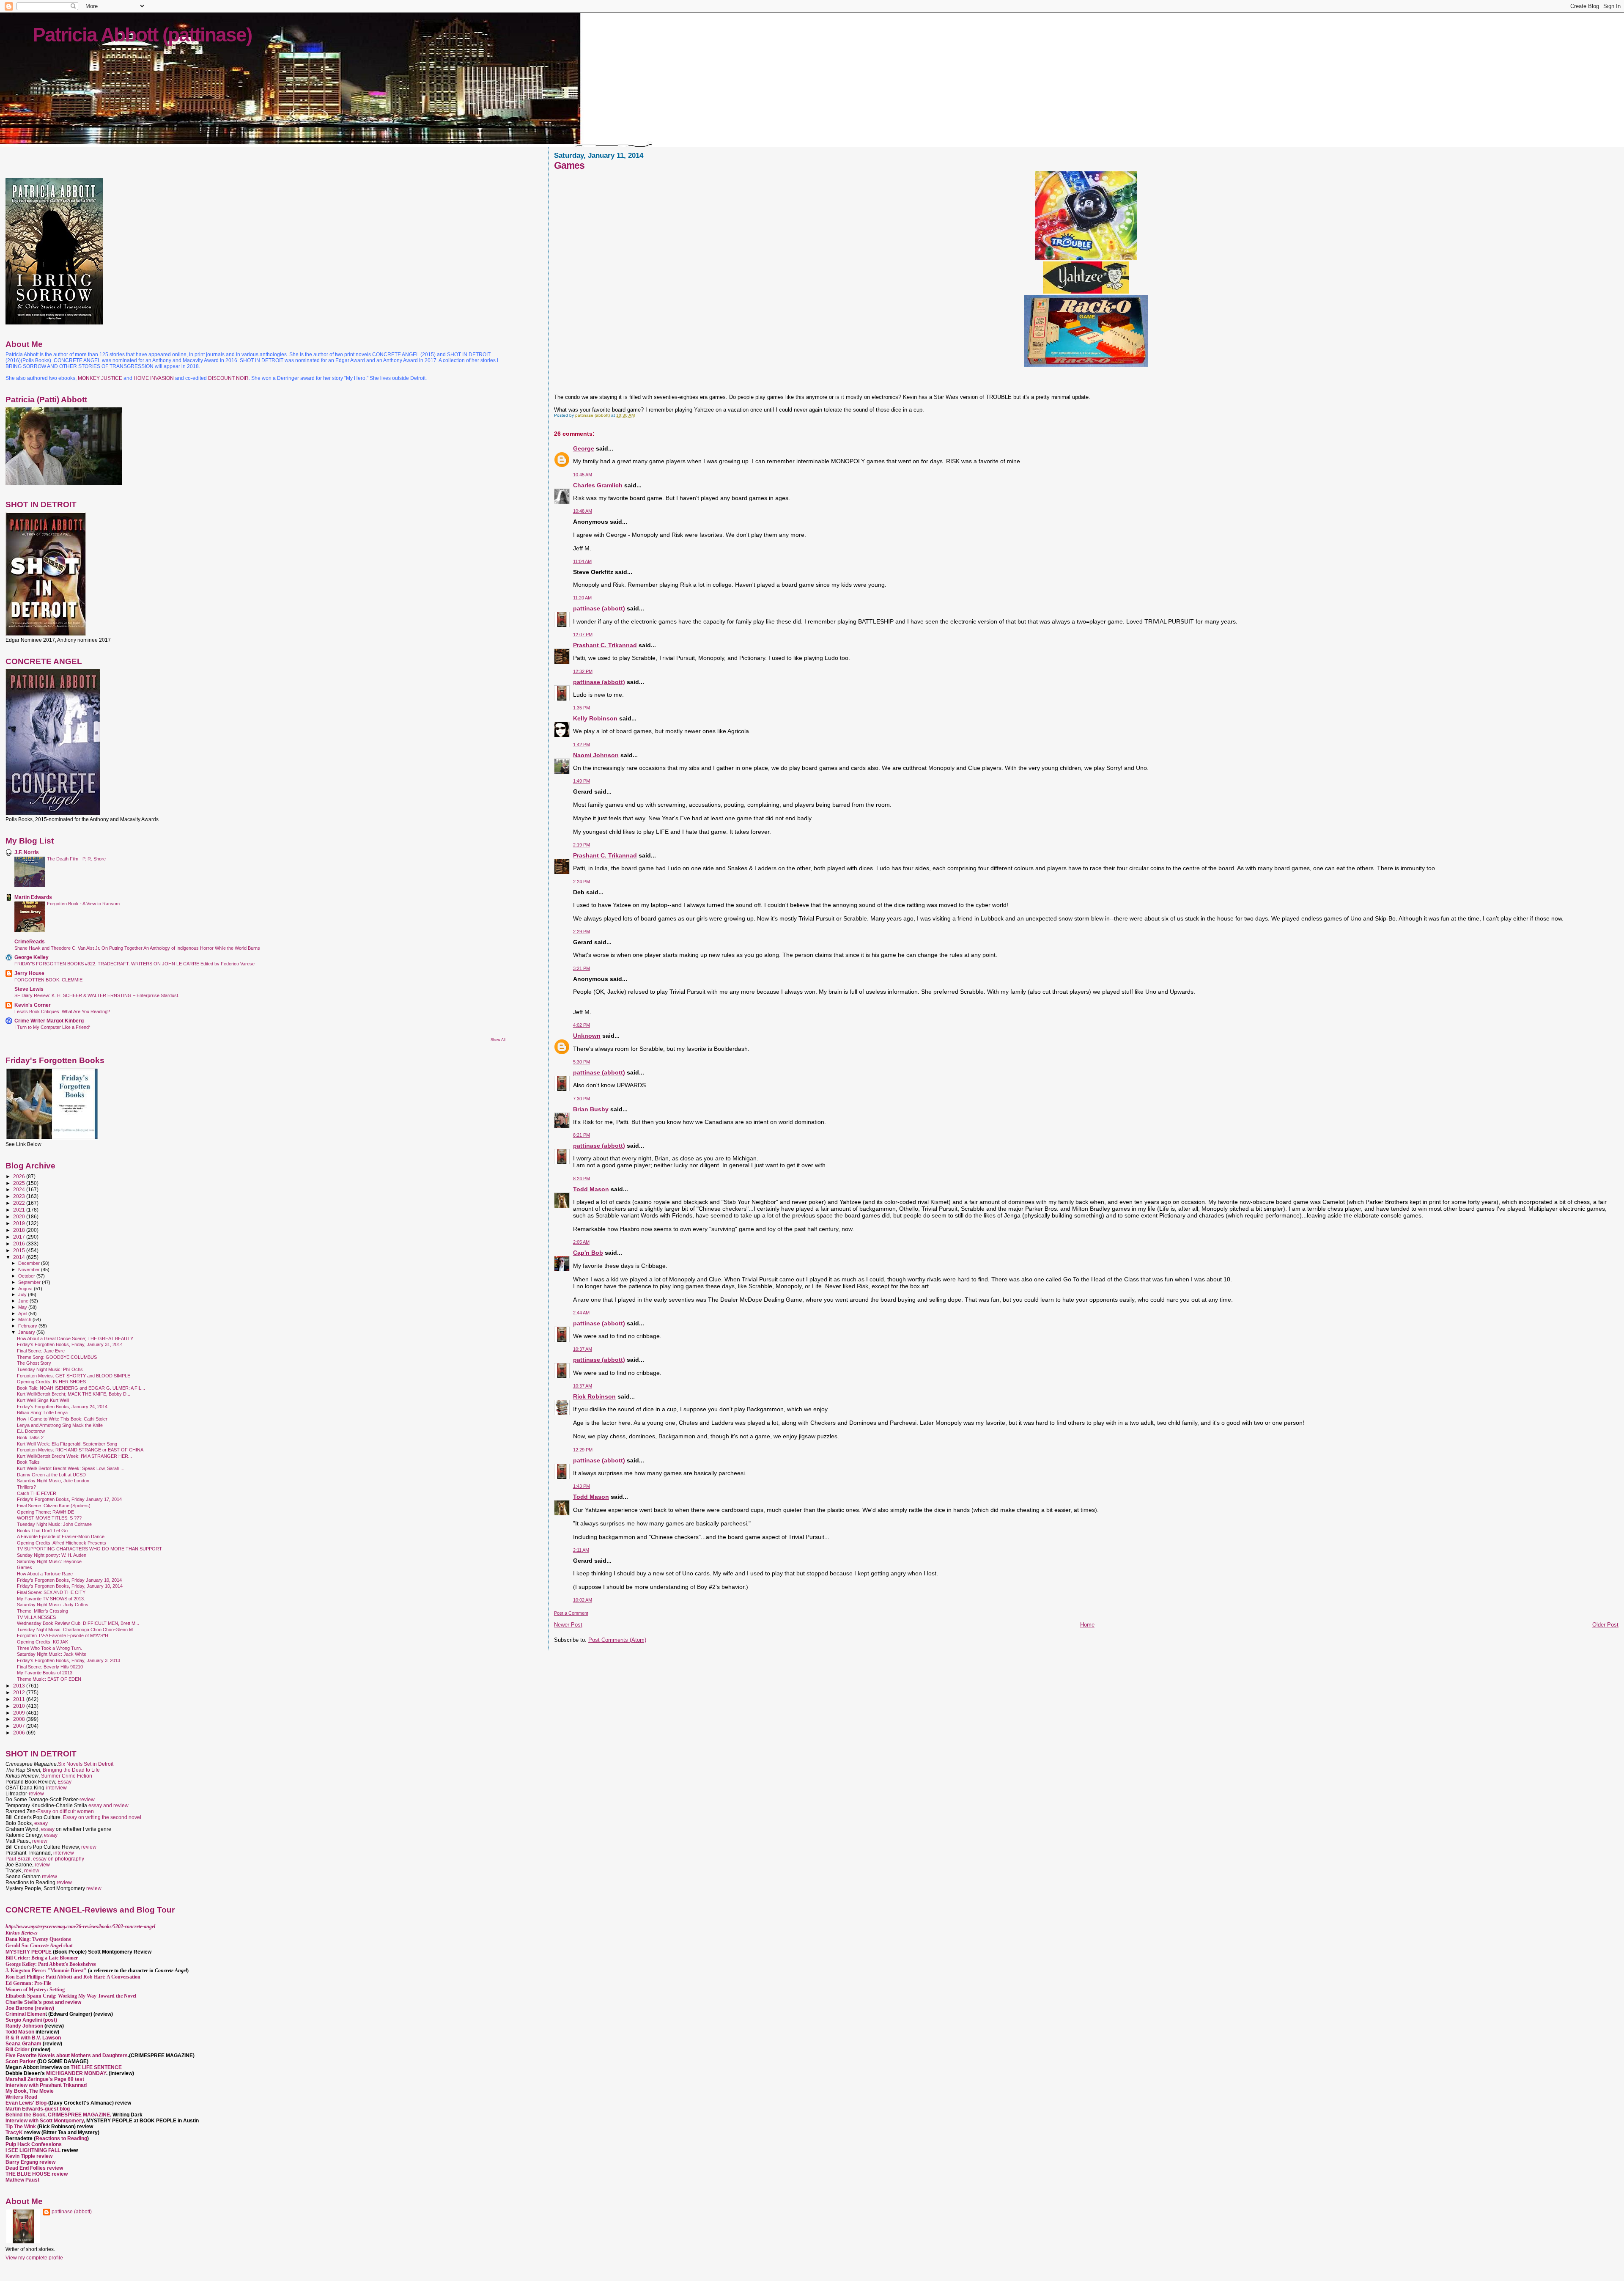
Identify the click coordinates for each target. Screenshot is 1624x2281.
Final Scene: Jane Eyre (41, 1351)
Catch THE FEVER (37, 1493)
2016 (20, 1244)
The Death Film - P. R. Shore (76, 859)
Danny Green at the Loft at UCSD (51, 1475)
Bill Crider (18, 2050)
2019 (20, 1223)
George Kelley (32, 957)
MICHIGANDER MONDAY (76, 2073)
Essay (64, 1782)
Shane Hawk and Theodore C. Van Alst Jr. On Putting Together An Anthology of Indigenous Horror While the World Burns (137, 948)
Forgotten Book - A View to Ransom (83, 904)
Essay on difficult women (66, 1811)
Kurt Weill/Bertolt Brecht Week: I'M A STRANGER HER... (74, 1456)
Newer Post (568, 1625)
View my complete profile (34, 2258)
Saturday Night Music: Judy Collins (53, 1605)
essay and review (108, 1806)
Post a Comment (571, 1613)
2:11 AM (581, 1550)
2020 (20, 1216)
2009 (20, 1713)
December (30, 1263)
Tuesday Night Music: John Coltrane (54, 1524)
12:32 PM (583, 671)
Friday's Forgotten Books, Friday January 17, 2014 (69, 1499)
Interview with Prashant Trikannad (46, 2085)
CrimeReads (30, 941)
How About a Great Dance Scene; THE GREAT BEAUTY (75, 1338)
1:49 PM (582, 781)
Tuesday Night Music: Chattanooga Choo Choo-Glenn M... (77, 1630)
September (30, 1282)
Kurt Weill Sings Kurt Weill (43, 1400)
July (23, 1294)
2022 (20, 1203)
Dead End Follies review (34, 2168)
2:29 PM (582, 932)
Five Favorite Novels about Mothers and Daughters (67, 2056)
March (25, 1319)
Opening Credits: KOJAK (43, 1642)
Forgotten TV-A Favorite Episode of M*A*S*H (63, 1635)
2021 (20, 1210)
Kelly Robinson (595, 718)
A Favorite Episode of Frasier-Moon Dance (61, 1536)
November (30, 1270)
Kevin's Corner (33, 1005)
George (584, 448)
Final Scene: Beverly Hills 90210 (50, 1667)
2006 (20, 1733)
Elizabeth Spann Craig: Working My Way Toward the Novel (71, 1996)
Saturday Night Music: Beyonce (49, 1561)
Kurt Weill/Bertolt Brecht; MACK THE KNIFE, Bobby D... (74, 1394)
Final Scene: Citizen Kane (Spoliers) (54, 1506)
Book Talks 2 (30, 1437)
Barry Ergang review (30, 2162)
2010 (20, 1706)
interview (56, 1788)
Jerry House (29, 973)
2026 (20, 1176)
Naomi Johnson (596, 755)
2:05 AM (581, 1242)
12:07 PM (583, 635)
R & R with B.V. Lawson (33, 2038)
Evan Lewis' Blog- (27, 2103)
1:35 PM (582, 708)
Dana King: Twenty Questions (38, 1939)
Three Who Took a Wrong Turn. (49, 1648)
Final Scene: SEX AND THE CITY (51, 1592)
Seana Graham (23, 2044)
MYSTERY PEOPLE (29, 1952)
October (27, 1276)
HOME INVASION (154, 378)
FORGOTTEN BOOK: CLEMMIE (48, 980)
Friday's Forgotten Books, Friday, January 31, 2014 (70, 1344)
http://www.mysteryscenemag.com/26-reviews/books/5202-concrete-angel (80, 1926)
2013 (20, 1686)
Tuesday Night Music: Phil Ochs (50, 1369)
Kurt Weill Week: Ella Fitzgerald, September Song (67, 1444)
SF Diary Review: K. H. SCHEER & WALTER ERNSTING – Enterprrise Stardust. (97, 995)
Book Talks (28, 1462)
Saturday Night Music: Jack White (52, 1654)
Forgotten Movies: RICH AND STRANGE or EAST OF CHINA (80, 1450)
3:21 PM (582, 968)
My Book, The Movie (30, 2091)
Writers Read (21, 2097)
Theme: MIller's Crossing (43, 1611)
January (27, 1332)
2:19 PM (582, 845)
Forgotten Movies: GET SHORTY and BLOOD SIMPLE (74, 1376)
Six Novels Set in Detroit (86, 1764)
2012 (20, 1692)
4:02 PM (582, 1025)
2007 (20, 1726)
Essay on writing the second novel (102, 1817)
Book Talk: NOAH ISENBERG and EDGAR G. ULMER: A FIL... (81, 1388)
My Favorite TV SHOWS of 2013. (51, 1599)
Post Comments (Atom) (617, 1640)
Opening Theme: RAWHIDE (45, 1512)
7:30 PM (582, 1099)
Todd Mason (591, 1189)
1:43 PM (582, 1486)
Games (25, 1567)
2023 (20, 1196)
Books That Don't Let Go (42, 1531)
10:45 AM (583, 475)
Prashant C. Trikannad (605, 645)
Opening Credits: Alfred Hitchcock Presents (62, 1543)
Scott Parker (21, 2061)
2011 (20, 1699)
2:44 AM (581, 1313)
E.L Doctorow (31, 1431)
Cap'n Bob (588, 1253)
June (24, 1301)
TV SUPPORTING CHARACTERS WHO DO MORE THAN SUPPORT (89, 1549)
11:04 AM (582, 561)
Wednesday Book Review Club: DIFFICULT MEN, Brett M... (78, 1623)
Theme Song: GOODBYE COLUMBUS (57, 1357)
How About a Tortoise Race (45, 1574)
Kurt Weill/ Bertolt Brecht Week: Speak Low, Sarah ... (71, 1468)
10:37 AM (583, 1349)
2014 (20, 1257)
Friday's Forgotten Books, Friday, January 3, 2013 (69, 1660)
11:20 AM (582, 598)
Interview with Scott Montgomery (45, 2121)
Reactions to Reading (61, 2138)
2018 (20, 1230)
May (23, 1307)
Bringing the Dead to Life (71, 1770)
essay (41, 1823)
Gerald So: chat (39, 1946)
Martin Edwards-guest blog (38, 2109)
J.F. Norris (27, 852)
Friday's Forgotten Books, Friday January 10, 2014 (69, 1580)
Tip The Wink (21, 2127)
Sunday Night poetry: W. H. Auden (52, 1555)
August (26, 1289)
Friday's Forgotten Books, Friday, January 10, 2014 (70, 1586)
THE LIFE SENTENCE (96, 2067)
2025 (20, 1183)
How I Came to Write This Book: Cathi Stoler (62, 1419)
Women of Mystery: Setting (35, 1990)
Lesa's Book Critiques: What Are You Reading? (62, 1011)
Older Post (1605, 1625)
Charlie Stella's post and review (43, 2002)
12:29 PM (583, 1450)
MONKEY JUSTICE (100, 378)
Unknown (587, 1036)
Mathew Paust (22, 2180)
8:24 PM (582, 1179)
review (36, 1794)
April (23, 1314)
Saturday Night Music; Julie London (53, 1481)
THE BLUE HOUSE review (37, 2174)
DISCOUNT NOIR (228, 378)
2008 (20, 1719)
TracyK (14, 2133)
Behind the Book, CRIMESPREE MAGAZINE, (59, 2115)
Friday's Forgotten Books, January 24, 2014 (62, 1407)
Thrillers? (26, 1487)
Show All (498, 1040)
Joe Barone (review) (30, 2008)
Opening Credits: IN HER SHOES (51, 1382)
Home (1087, 1625)
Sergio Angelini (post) (31, 2020)
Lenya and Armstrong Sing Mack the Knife (60, 1425)
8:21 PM (582, 1135)
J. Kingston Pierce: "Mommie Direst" (46, 1970)
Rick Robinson (594, 1396)
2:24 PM (582, 882)
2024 (20, 1189)
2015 (20, 1250)
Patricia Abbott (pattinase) (142, 35)
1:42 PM (582, 745)
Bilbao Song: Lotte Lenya (42, 1413)
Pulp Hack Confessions (34, 2144)
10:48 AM (583, 511)
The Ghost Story (34, 1363)
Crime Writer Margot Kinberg (49, 1021)
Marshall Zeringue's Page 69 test (45, 2079)
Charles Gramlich (598, 485)
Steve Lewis (29, 989)
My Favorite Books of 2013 (45, 1673)
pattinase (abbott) (599, 608)
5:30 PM (582, 1062)
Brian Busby (591, 1109)
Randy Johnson (24, 2026)
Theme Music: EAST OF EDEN (49, 1679)
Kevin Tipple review (29, 2156)
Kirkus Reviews (22, 1933)
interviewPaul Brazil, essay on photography (45, 1856)
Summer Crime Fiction (67, 1776)
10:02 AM (583, 1600)
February (28, 1326)
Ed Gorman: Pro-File (28, 1983)
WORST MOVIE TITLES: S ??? (49, 1518)
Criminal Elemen (25, 2014)
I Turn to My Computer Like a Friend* (52, 1027)
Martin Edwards (33, 897)
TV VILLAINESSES (36, 1617)
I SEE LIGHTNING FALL (34, 2150)
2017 (20, 1237)
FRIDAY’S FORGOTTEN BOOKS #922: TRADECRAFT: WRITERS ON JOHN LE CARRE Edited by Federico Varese (134, 964)
